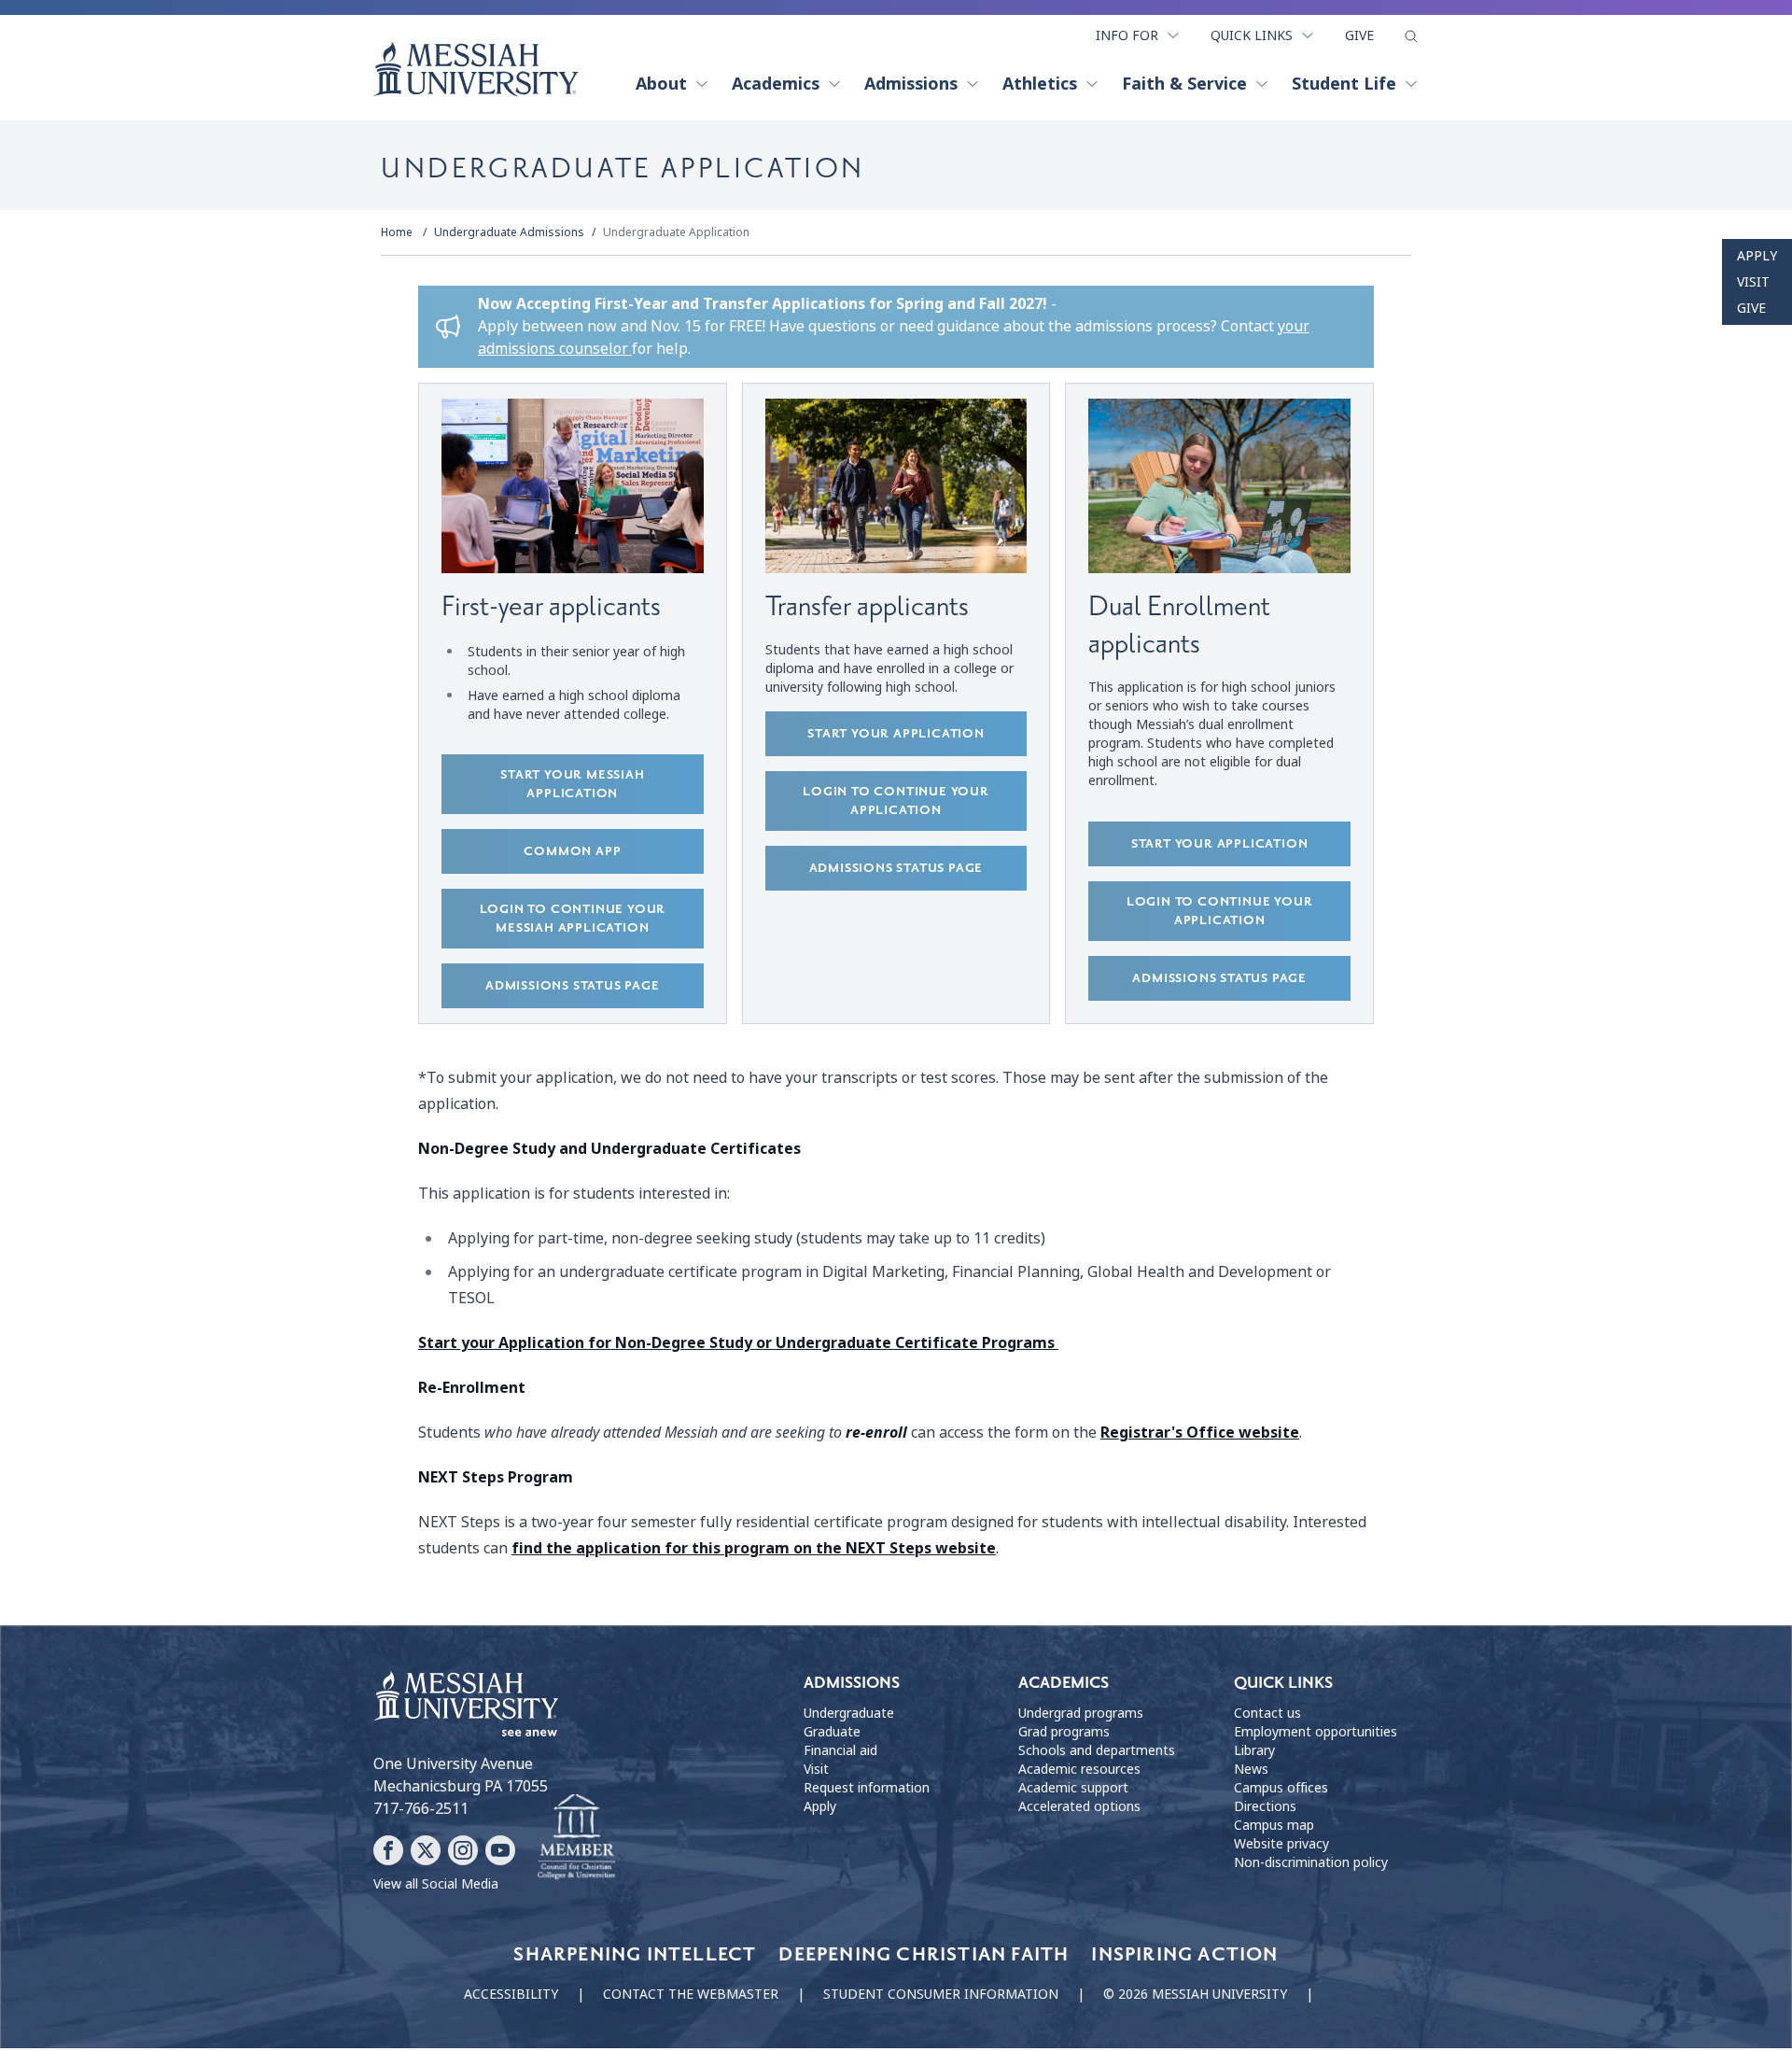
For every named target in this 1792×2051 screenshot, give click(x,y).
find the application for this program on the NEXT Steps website (754, 1548)
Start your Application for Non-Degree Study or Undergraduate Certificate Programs (738, 1343)
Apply (1757, 256)
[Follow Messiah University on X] (426, 1850)
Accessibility (511, 1994)
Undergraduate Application (676, 232)
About (661, 84)
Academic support (1073, 1788)
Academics (776, 84)
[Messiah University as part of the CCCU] (576, 1837)
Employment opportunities (1316, 1732)
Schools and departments (1097, 1750)
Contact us (1267, 1713)
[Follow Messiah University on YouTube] (500, 1850)
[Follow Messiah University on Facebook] (388, 1850)
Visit (1753, 282)
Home (397, 232)
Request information (867, 1788)
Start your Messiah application (572, 784)
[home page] (476, 69)
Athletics (1040, 84)
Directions (1265, 1806)
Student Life (1344, 84)
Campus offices (1281, 1788)
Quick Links (1252, 35)
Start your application (896, 733)
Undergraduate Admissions (509, 232)
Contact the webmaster (691, 1994)
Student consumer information (941, 1994)
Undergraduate (849, 1713)
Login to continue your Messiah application (573, 918)
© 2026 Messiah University (1195, 1994)
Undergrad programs (1081, 1713)
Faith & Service (1184, 84)
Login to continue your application (896, 801)
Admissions (911, 84)
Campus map (1274, 1825)
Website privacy (1281, 1844)
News (1251, 1769)
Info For (1127, 35)
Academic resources (1079, 1769)
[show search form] (1411, 36)
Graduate (832, 1732)
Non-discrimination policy (1311, 1862)
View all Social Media (436, 1884)
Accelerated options (1079, 1806)
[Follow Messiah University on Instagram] (463, 1850)
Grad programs (1064, 1732)
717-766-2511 (421, 1809)
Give (1359, 35)
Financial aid (840, 1750)
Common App (572, 851)
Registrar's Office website (1200, 1433)
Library (1254, 1750)
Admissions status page (573, 985)
